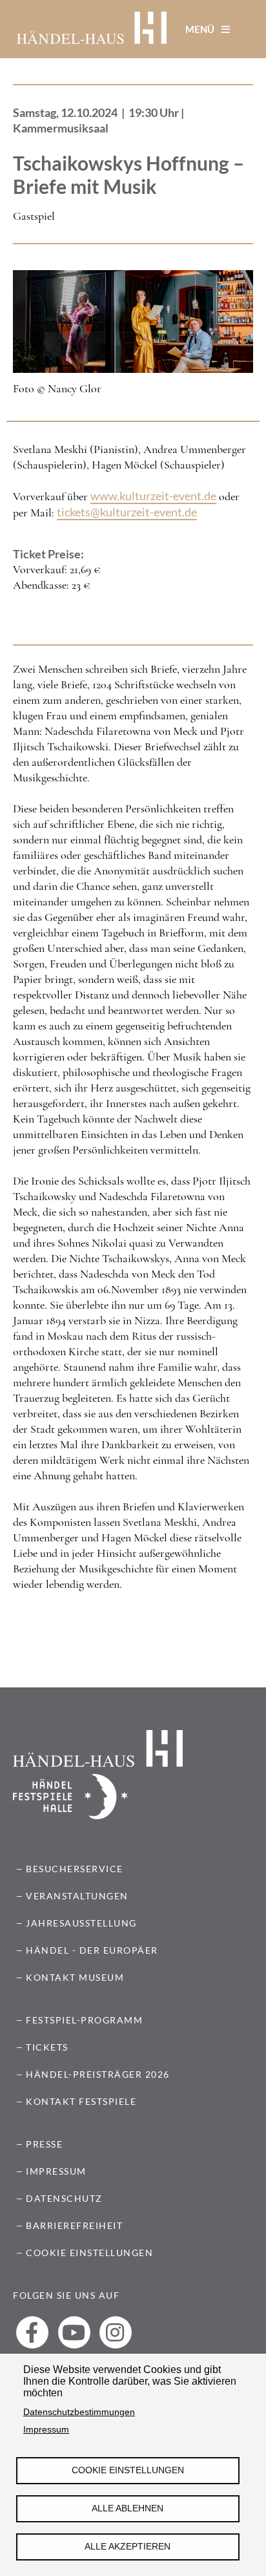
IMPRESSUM (56, 2171)
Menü (201, 29)
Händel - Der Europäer (92, 1950)
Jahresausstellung (81, 1923)
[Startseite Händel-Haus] (92, 29)
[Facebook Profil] (32, 2332)
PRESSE (44, 2144)
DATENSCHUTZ (64, 2198)
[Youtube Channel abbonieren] (74, 2332)
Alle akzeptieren (128, 2547)
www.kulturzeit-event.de (153, 496)
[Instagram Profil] (116, 2332)
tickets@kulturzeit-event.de (127, 512)
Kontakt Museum (75, 1977)
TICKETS (47, 2047)
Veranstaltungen (77, 1896)
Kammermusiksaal (61, 128)
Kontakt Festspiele (81, 2101)
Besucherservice (75, 1869)
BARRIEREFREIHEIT (74, 2225)
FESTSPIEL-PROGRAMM (84, 2020)
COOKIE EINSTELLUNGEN (89, 2253)
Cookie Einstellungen (128, 2470)
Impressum (46, 2430)
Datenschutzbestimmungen (79, 2412)
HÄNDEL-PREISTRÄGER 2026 (98, 2074)
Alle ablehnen (128, 2508)
